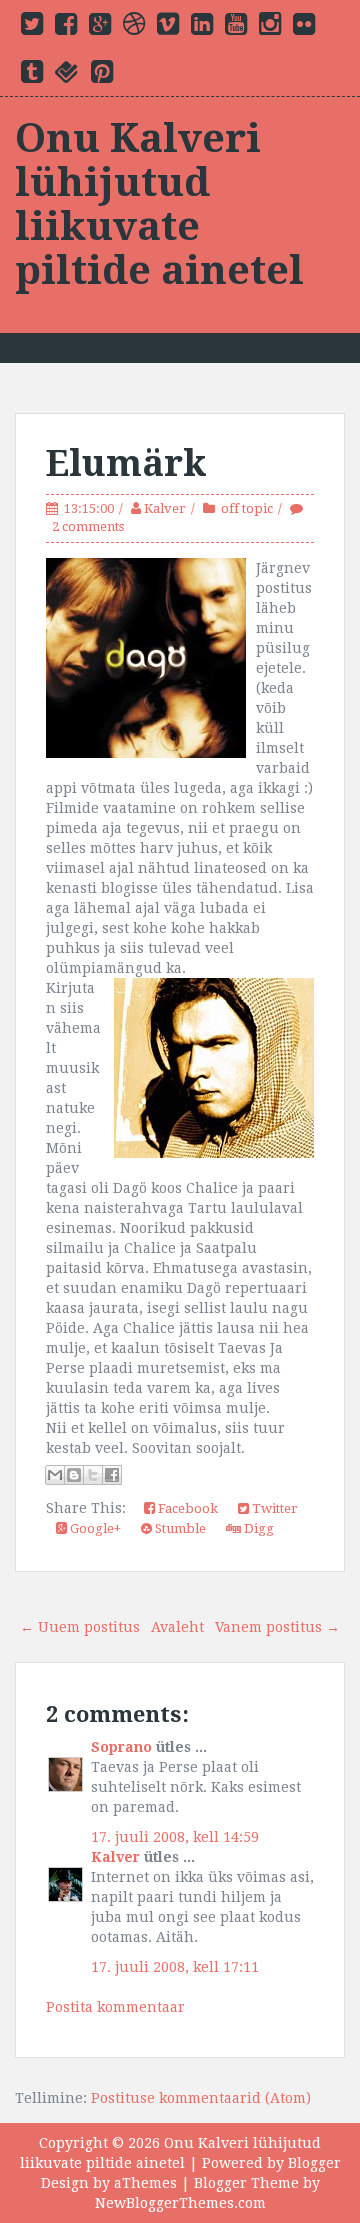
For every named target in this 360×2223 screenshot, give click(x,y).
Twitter (273, 1508)
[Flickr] (304, 28)
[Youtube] (236, 28)
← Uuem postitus (80, 1627)
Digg (257, 1528)
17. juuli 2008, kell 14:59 (175, 1837)
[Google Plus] (100, 28)
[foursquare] (67, 76)
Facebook (186, 1508)
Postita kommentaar (115, 2007)
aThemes (145, 2183)
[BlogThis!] (74, 1475)
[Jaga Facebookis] (112, 1475)
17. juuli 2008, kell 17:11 (175, 1967)
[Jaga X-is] (93, 1475)
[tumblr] (32, 76)
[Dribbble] (134, 28)
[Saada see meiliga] (55, 1475)
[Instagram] (270, 28)
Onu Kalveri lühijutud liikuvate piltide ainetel (159, 204)
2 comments (88, 526)
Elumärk (126, 463)
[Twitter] (32, 28)
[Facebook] (66, 28)
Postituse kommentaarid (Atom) (201, 2098)
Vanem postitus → (277, 1627)
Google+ (94, 1528)
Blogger (314, 2163)
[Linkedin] (202, 28)
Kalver (165, 508)
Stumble (179, 1528)
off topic (247, 508)
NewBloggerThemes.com (180, 2203)
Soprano (121, 1747)
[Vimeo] (168, 28)
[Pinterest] (102, 76)
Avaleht (177, 1627)
